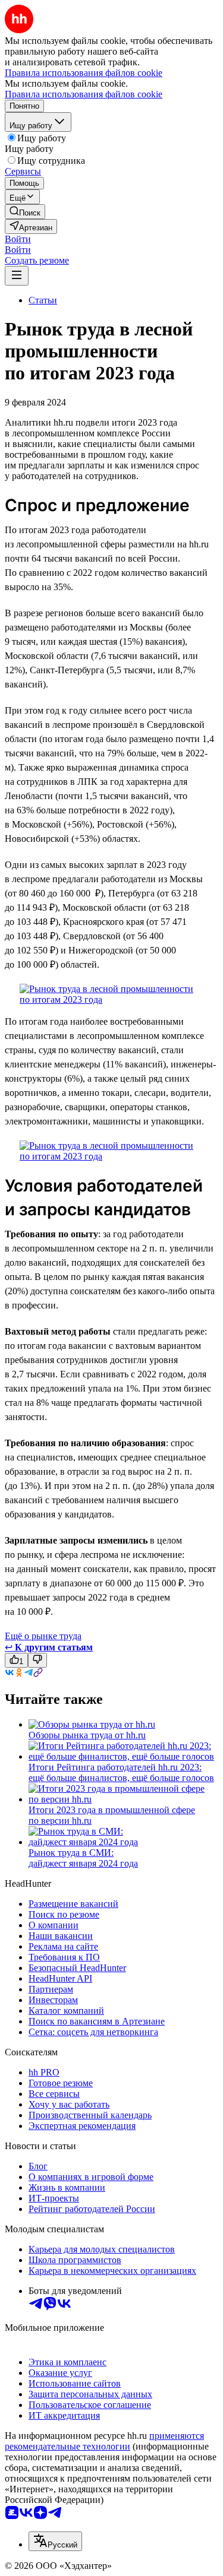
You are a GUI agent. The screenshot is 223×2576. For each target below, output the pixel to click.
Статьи (43, 300)
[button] (18, 239)
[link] (25, 212)
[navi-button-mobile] (17, 276)
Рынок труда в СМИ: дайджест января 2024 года (83, 1858)
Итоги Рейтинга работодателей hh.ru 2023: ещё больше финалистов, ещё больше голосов (121, 1772)
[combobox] (55, 2541)
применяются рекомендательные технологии (104, 2441)
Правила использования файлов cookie (84, 94)
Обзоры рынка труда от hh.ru (87, 1735)
